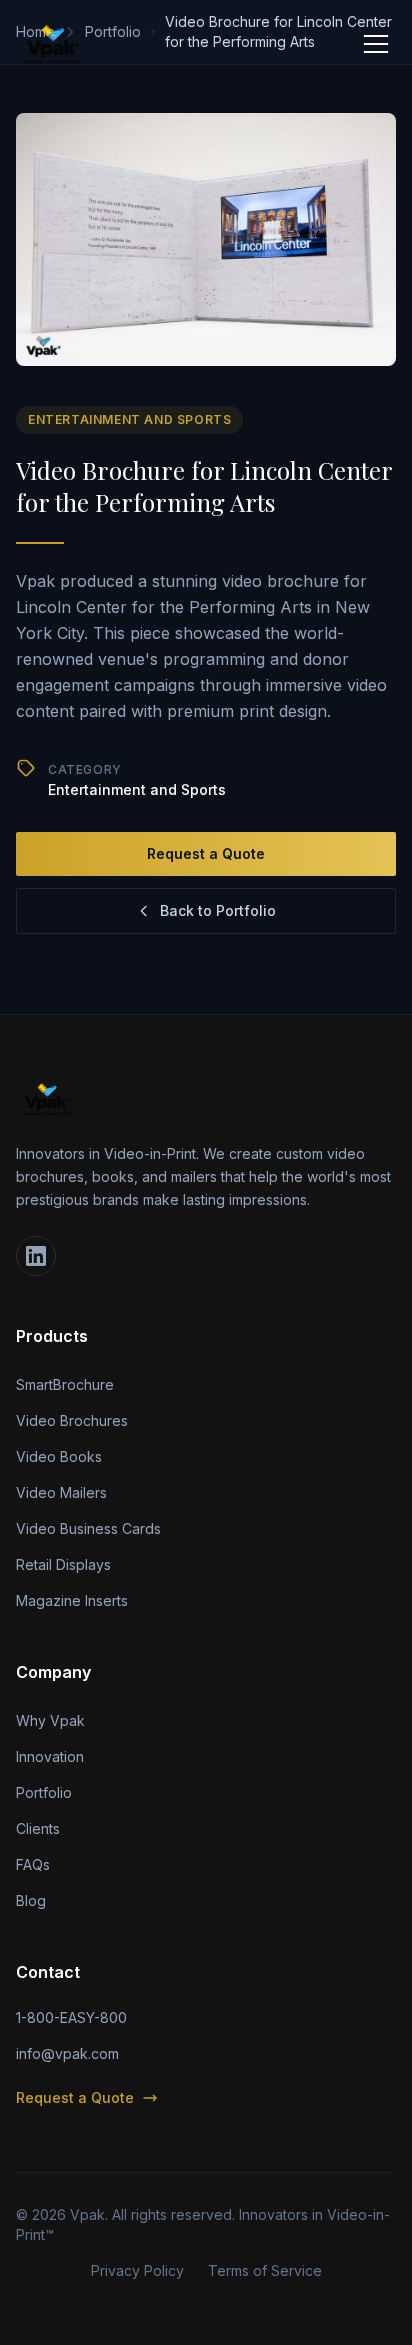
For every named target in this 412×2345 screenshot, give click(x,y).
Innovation (50, 1756)
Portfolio (44, 1792)
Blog (31, 1900)
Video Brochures (72, 1420)
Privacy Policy (137, 2270)
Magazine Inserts (72, 1600)
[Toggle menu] (376, 44)
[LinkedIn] (36, 1256)
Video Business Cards (88, 1528)
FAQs (33, 1864)
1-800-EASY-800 (71, 2017)
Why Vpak (50, 1720)
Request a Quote (206, 853)
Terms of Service (265, 2270)
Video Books (59, 1456)
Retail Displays (63, 1564)
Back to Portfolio (218, 910)
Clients (38, 1828)
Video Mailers (61, 1492)
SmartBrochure (65, 1384)
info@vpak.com (67, 2053)
